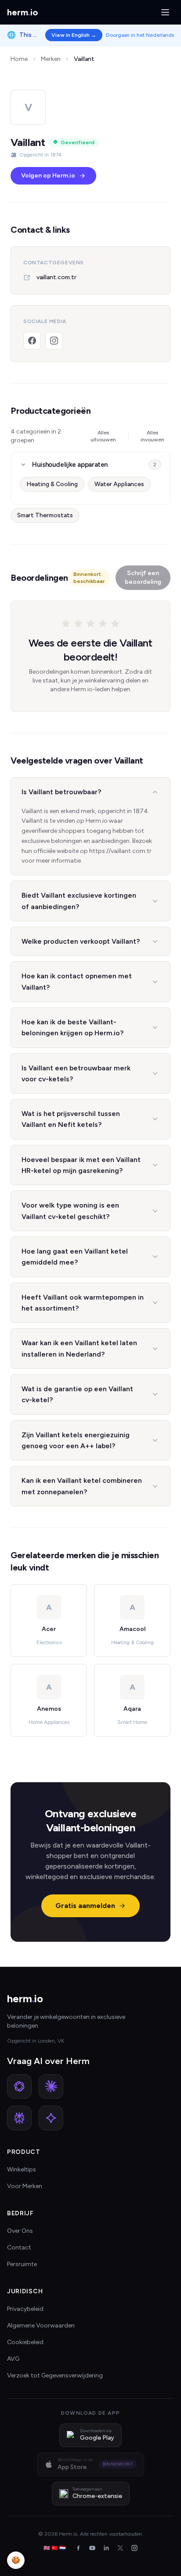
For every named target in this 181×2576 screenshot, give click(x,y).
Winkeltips (22, 2169)
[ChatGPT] (19, 2086)
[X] (120, 2548)
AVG (13, 2359)
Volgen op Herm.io (48, 176)
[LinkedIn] (106, 2548)
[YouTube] (92, 2548)
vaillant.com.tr (56, 277)
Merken (51, 59)
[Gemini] (51, 2118)
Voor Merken (25, 2186)
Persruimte (22, 2264)
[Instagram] (54, 341)
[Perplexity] (19, 2118)
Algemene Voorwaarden (41, 2326)
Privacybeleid (25, 2309)
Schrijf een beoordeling (143, 577)
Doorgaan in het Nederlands (140, 35)
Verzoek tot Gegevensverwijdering (55, 2375)
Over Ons (20, 2231)
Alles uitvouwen (103, 436)
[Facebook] (32, 341)
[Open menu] (165, 12)
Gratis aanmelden (85, 1906)
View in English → (74, 35)
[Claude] (51, 2086)
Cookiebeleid (25, 2342)
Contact (19, 2247)
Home (19, 59)
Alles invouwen (152, 436)
